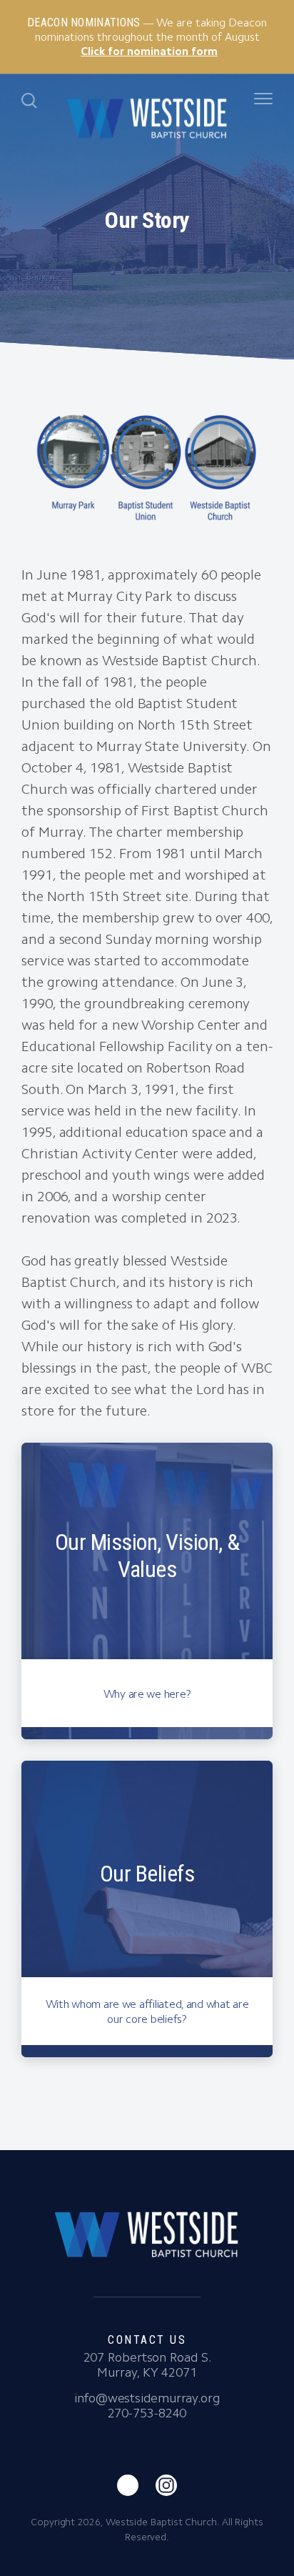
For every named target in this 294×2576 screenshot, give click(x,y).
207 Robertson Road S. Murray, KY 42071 (147, 2365)
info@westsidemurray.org (147, 2398)
